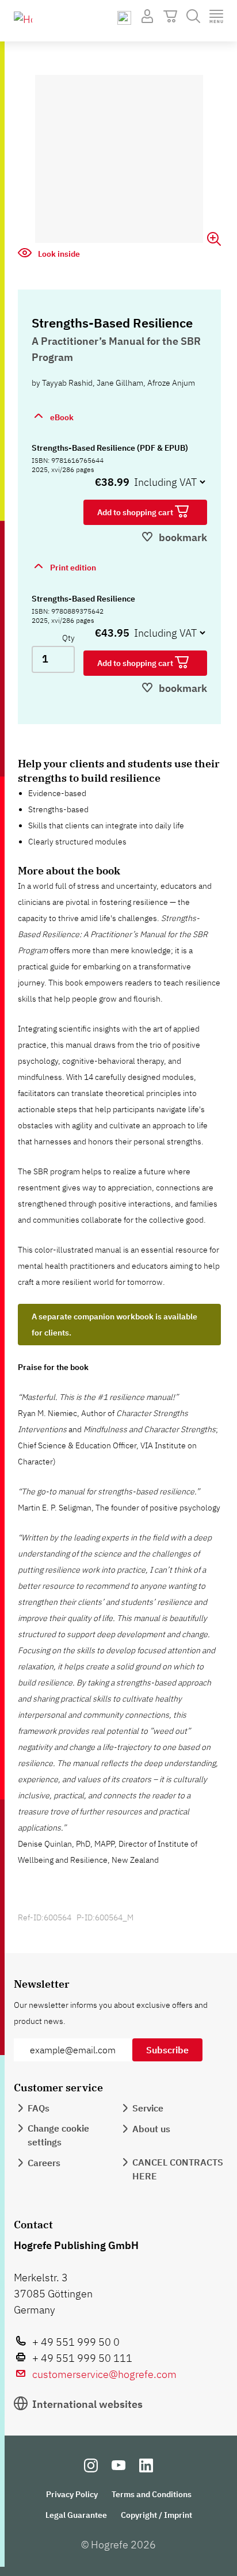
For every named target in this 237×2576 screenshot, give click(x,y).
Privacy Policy (72, 2494)
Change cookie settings (58, 2135)
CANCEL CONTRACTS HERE (178, 2169)
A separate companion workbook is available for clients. (114, 1325)
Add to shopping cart (136, 512)
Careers (44, 2163)
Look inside (58, 254)
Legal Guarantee (76, 2515)
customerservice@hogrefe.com (104, 2374)
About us (151, 2129)
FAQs (39, 2108)
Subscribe (167, 2050)
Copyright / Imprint (156, 2515)
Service (148, 2108)
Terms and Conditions (152, 2494)
